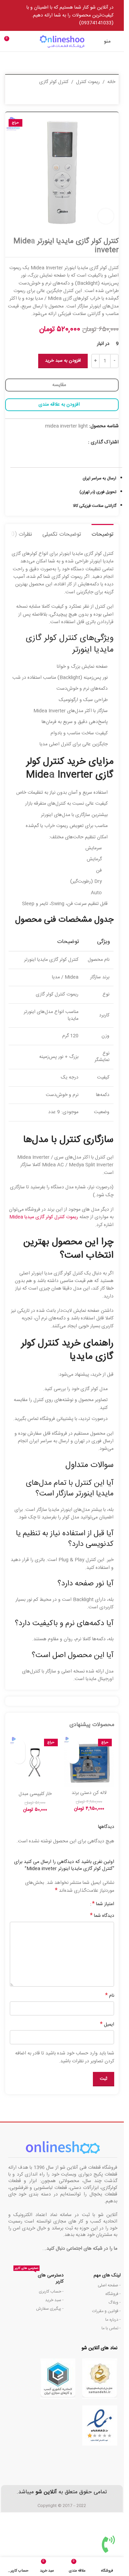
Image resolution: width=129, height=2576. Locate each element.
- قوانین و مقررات (106, 2311)
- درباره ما (113, 2320)
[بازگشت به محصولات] (21, 97)
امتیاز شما (103, 1904)
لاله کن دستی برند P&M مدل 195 (89, 1796)
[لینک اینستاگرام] (84, 442)
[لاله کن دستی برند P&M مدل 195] (89, 1762)
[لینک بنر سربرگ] (62, 15)
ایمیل (107, 2025)
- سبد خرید (54, 2300)
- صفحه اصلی (109, 2285)
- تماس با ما (111, 2328)
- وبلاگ (115, 2303)
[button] (73, 1758)
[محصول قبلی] (29, 97)
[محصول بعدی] (13, 97)
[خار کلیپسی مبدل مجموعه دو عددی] (35, 1762)
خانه (111, 82)
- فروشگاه (113, 2294)
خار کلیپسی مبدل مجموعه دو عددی (35, 1797)
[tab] (103, 534)
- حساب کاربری (51, 2292)
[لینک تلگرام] (75, 442)
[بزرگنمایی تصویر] (106, 216)
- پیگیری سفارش (50, 2309)
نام (110, 1996)
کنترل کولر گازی (54, 82)
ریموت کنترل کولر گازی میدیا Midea (44, 1217)
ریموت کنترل (88, 82)
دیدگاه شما (102, 1916)
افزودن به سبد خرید (63, 361)
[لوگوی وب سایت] (62, 42)
